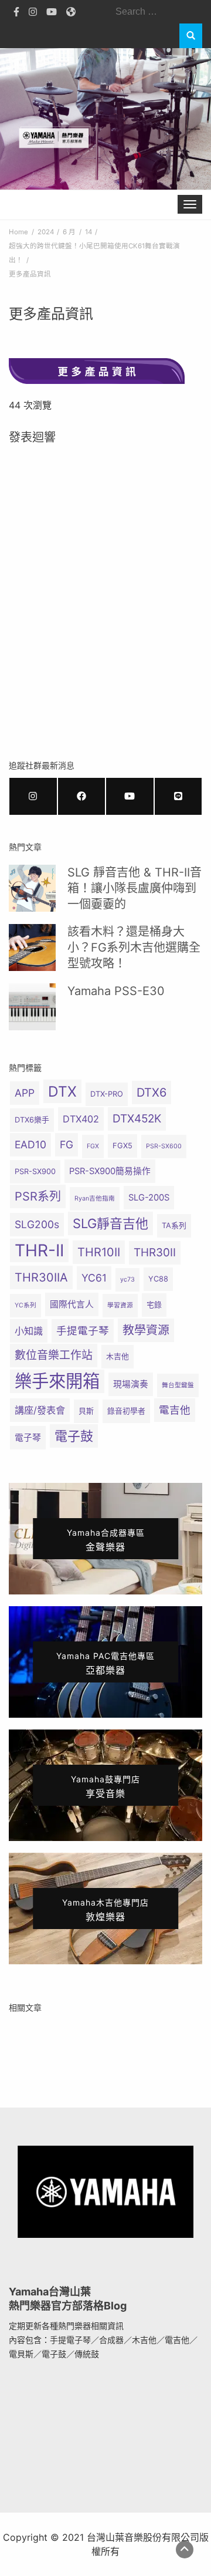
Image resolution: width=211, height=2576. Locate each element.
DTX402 (81, 1119)
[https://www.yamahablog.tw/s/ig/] (33, 796)
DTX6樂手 (32, 1120)
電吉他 (175, 1410)
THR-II (39, 1250)
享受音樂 (105, 1787)
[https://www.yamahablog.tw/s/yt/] (130, 796)
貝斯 (86, 1411)
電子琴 (28, 1438)
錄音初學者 (126, 1411)
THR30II (155, 1252)
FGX (93, 1146)
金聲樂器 (106, 1540)
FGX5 (122, 1146)
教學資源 (146, 1330)
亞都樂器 (105, 1663)
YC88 (158, 1279)
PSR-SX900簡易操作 (110, 1171)
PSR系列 (38, 1196)
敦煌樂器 (105, 1910)
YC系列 (25, 1305)
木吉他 (118, 1356)
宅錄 (154, 1305)
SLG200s (37, 1224)
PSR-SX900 (35, 1171)
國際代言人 (72, 1304)
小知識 (29, 1331)
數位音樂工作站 (54, 1355)
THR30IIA (41, 1277)
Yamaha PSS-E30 (116, 991)
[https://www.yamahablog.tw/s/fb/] (82, 796)
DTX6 (152, 1093)
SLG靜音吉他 (110, 1223)
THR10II (99, 1252)
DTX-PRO (107, 1094)
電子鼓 (74, 1436)
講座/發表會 (40, 1410)
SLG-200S (149, 1198)
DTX (62, 1091)
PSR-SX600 (164, 1146)
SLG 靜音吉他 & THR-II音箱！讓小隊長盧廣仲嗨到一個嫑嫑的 (135, 888)
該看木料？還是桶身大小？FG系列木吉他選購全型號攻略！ (134, 948)
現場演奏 (131, 1384)
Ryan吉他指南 (95, 1198)
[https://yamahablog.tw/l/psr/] (178, 796)
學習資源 (120, 1305)
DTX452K (137, 1119)
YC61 (94, 1278)
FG (67, 1144)
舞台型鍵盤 (178, 1385)
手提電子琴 (83, 1331)
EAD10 (30, 1144)
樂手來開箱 (57, 1381)
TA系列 (174, 1225)
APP (25, 1093)
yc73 (127, 1279)
